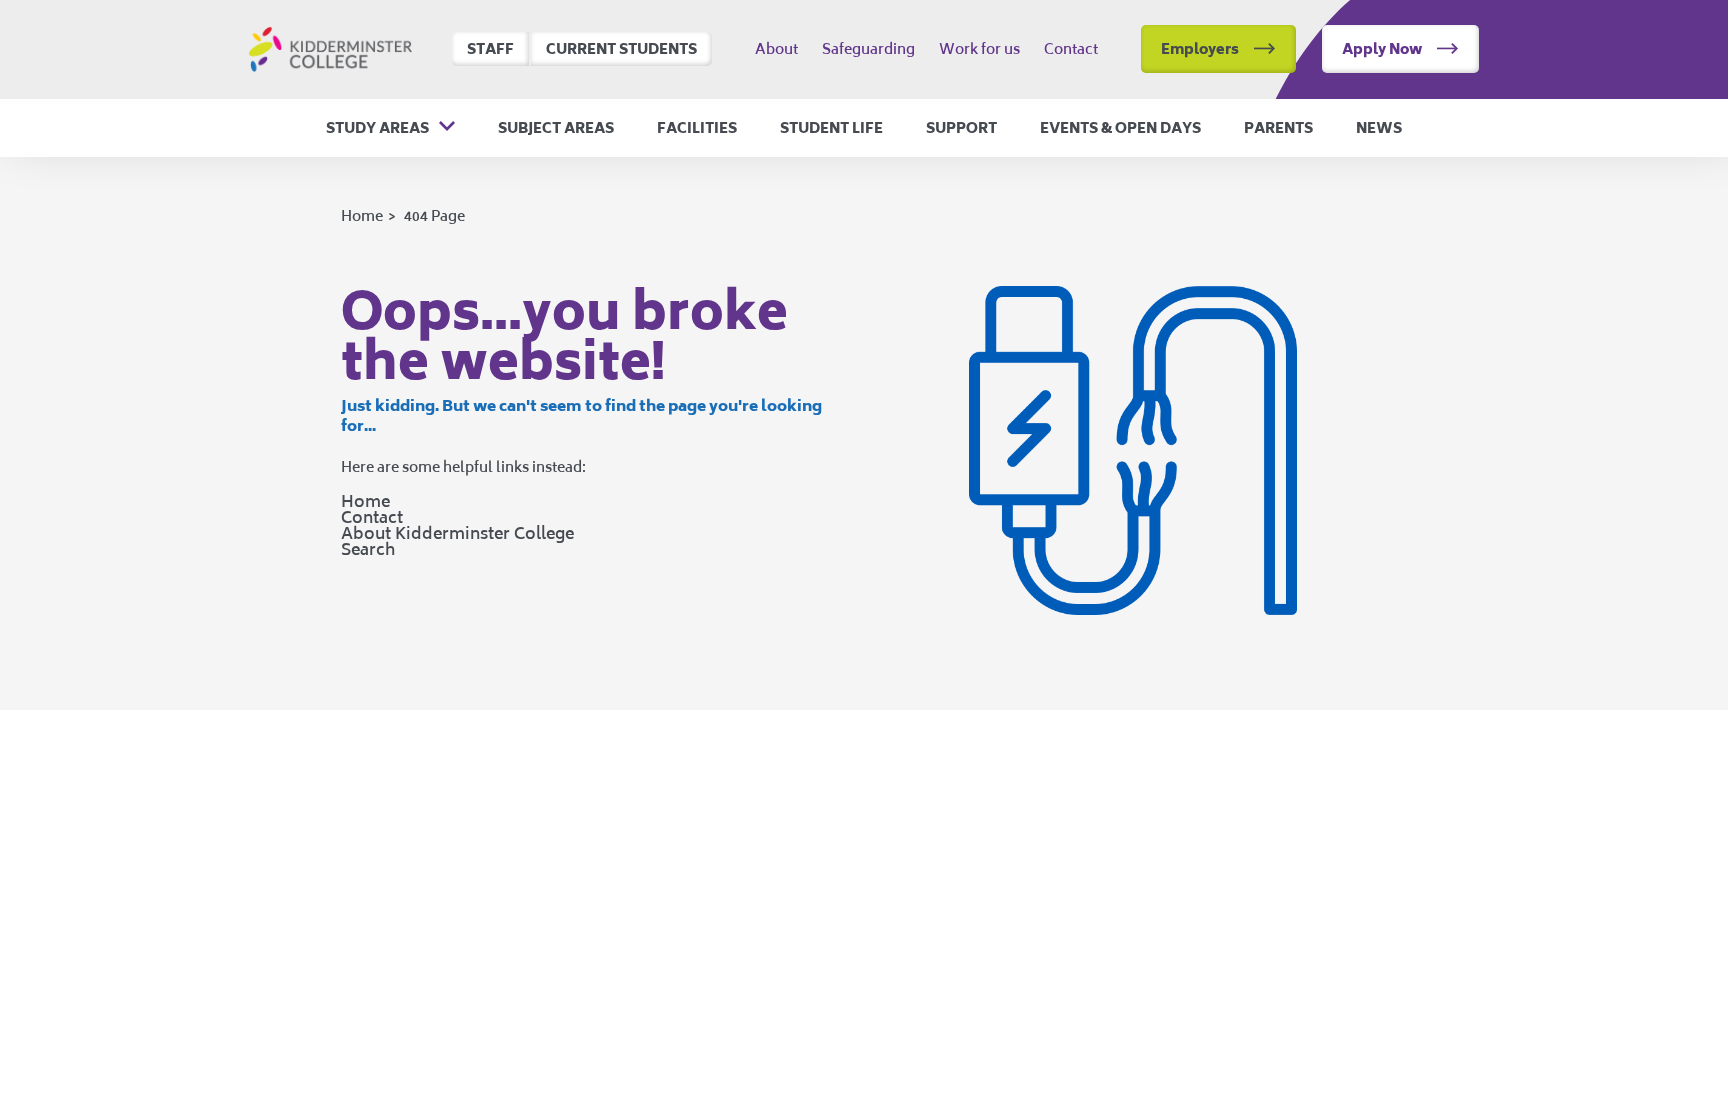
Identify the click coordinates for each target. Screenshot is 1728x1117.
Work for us (979, 49)
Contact (1071, 49)
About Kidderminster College (457, 533)
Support (961, 128)
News (1379, 128)
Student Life (831, 128)
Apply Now (1382, 48)
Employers (1200, 48)
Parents (1278, 128)
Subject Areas (556, 128)
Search (368, 549)
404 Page (434, 215)
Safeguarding (868, 49)
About (776, 49)
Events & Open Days (1120, 128)
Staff (490, 48)
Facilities (697, 128)
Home (362, 215)
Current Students (621, 48)
